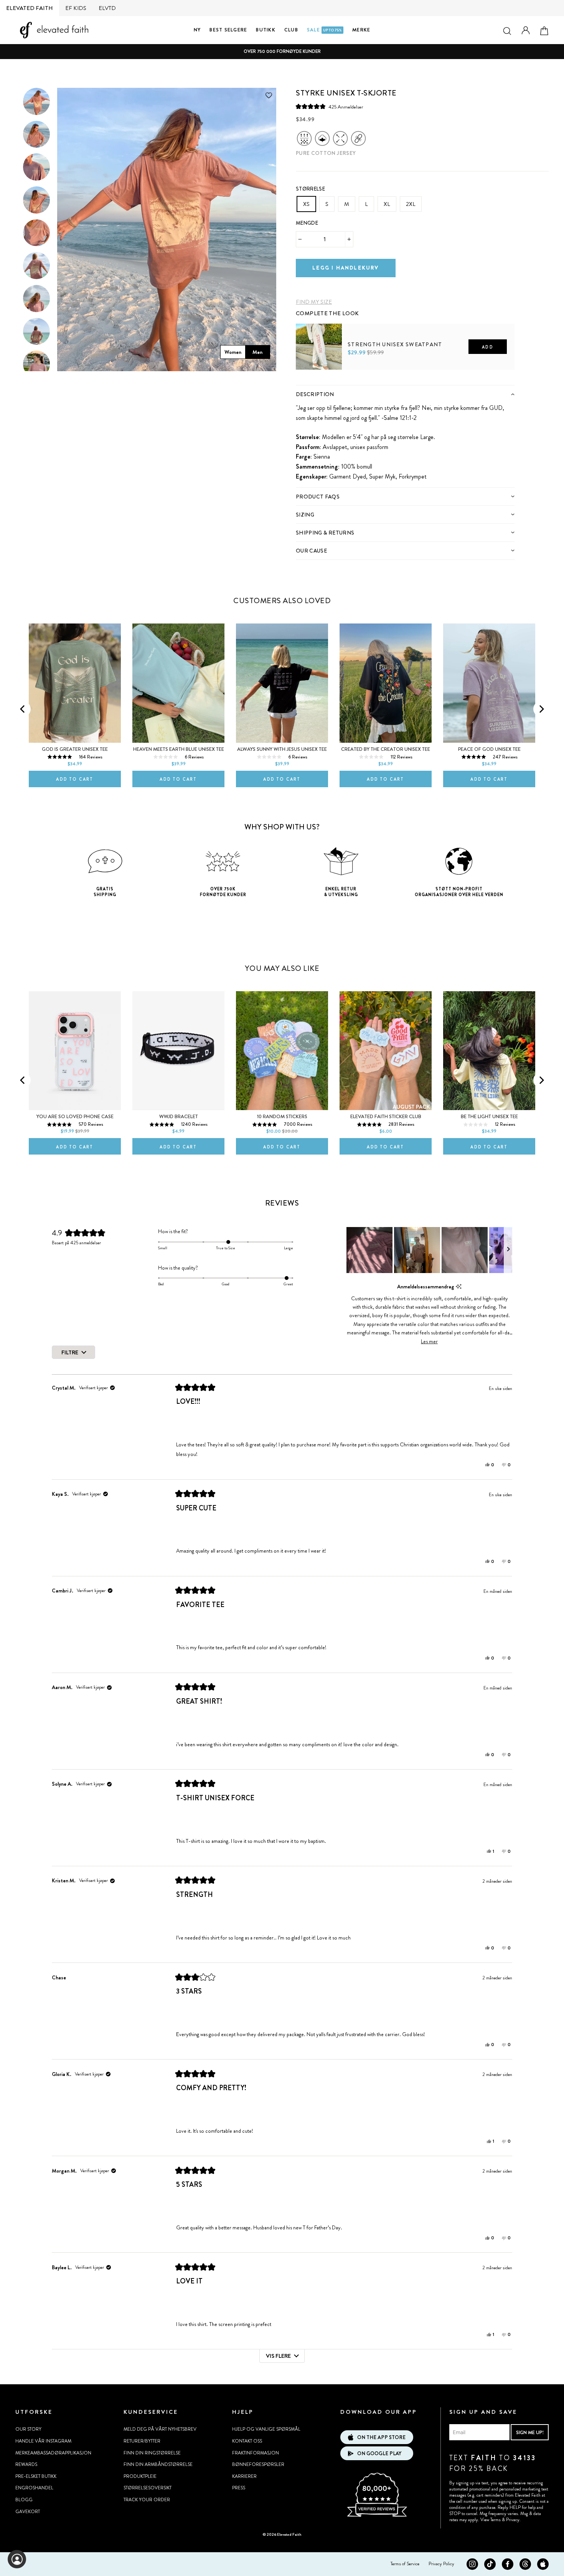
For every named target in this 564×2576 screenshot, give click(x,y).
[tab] (405, 394)
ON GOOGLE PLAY (379, 2453)
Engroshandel (34, 2488)
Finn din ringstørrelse (152, 2453)
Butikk (266, 30)
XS (306, 204)
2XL (411, 204)
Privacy (513, 2520)
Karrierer (244, 2476)
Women (233, 352)
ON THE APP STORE (381, 2437)
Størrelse (310, 189)
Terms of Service (405, 2564)
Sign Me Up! (530, 2432)
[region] (429, 1250)
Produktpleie (140, 2476)
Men (257, 352)
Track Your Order (147, 2500)
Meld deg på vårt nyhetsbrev (160, 2429)
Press (239, 2488)
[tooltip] (459, 1287)
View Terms (491, 2520)
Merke (361, 30)
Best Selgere (228, 30)
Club (291, 30)
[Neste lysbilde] (508, 1250)
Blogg (24, 2500)
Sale (324, 30)
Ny (197, 30)
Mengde (307, 223)
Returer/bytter (142, 2441)
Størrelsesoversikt (148, 2488)
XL (387, 204)
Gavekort (28, 2512)
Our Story (28, 2429)
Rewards (26, 2464)
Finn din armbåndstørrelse (158, 2464)
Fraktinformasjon (256, 2453)
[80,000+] (377, 2516)
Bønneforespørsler (258, 2464)
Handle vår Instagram (43, 2441)
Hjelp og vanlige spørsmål (266, 2429)
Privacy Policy (441, 2564)
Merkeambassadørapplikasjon (53, 2453)
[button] (329, 107)
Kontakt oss (247, 2441)
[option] (282, 52)
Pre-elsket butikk (36, 2476)
